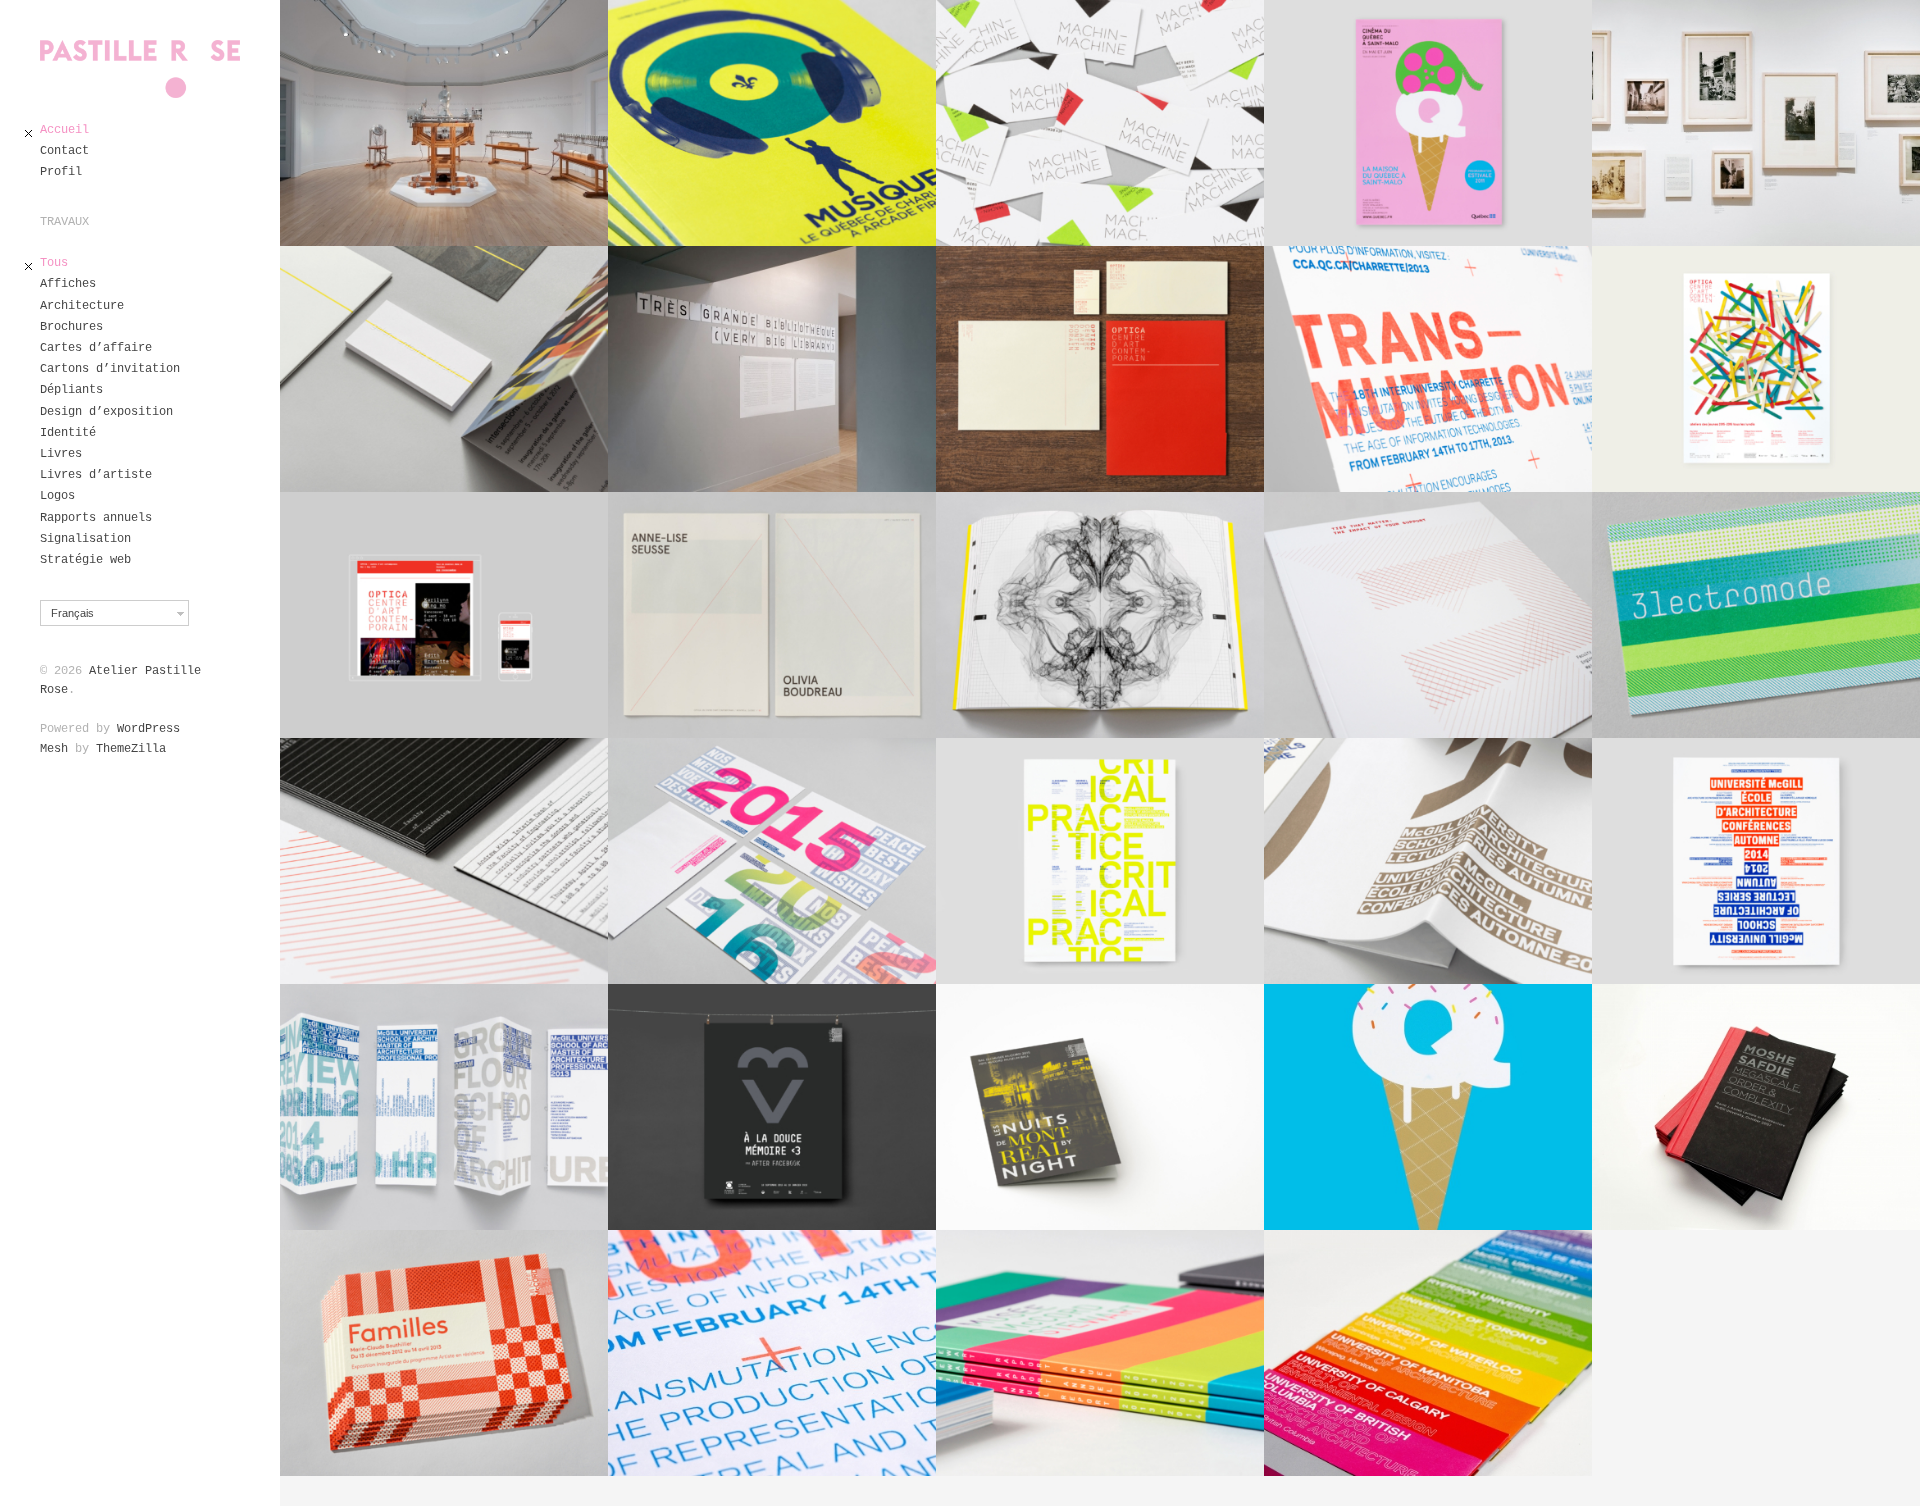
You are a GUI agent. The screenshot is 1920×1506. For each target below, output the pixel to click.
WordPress (148, 729)
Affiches (68, 284)
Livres (61, 454)
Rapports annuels (96, 518)
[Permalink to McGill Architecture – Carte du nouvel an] (772, 861)
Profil (61, 172)
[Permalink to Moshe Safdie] (1756, 1107)
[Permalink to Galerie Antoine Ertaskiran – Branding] (444, 369)
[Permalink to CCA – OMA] (772, 369)
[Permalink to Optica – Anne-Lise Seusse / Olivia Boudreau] (772, 615)
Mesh (54, 749)
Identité (68, 433)
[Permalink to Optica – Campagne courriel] (444, 615)
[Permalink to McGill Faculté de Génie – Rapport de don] (1428, 615)
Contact (64, 151)
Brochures (71, 327)
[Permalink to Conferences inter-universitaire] (1428, 1353)
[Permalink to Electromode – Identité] (1756, 615)
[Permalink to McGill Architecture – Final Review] (444, 1107)
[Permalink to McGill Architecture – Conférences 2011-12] (1100, 861)
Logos (57, 496)
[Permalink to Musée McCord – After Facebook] (772, 1107)
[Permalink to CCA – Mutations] (1428, 369)
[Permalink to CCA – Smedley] (444, 123)
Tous (54, 263)
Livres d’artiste (96, 475)
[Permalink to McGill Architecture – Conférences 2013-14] (1428, 861)
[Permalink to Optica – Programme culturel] (1756, 369)
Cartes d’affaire (96, 348)
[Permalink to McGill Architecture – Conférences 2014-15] (1756, 861)
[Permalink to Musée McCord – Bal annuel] (1100, 1107)
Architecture (82, 306)
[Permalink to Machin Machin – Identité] (1100, 123)
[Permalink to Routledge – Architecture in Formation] (1100, 615)
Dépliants (71, 390)
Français (72, 613)
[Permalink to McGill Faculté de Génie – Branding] (444, 861)
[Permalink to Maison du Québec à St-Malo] (1428, 1107)
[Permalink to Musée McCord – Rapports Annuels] (1100, 1353)
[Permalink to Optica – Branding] (1100, 369)
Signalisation (85, 539)
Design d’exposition (106, 412)
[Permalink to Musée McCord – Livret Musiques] (772, 123)
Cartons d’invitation (110, 369)
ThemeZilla (131, 749)
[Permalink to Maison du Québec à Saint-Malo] (1428, 123)
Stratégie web (85, 560)
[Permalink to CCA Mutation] (772, 1353)
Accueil (64, 130)
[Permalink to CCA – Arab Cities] (1756, 123)
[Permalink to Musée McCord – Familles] (444, 1353)
